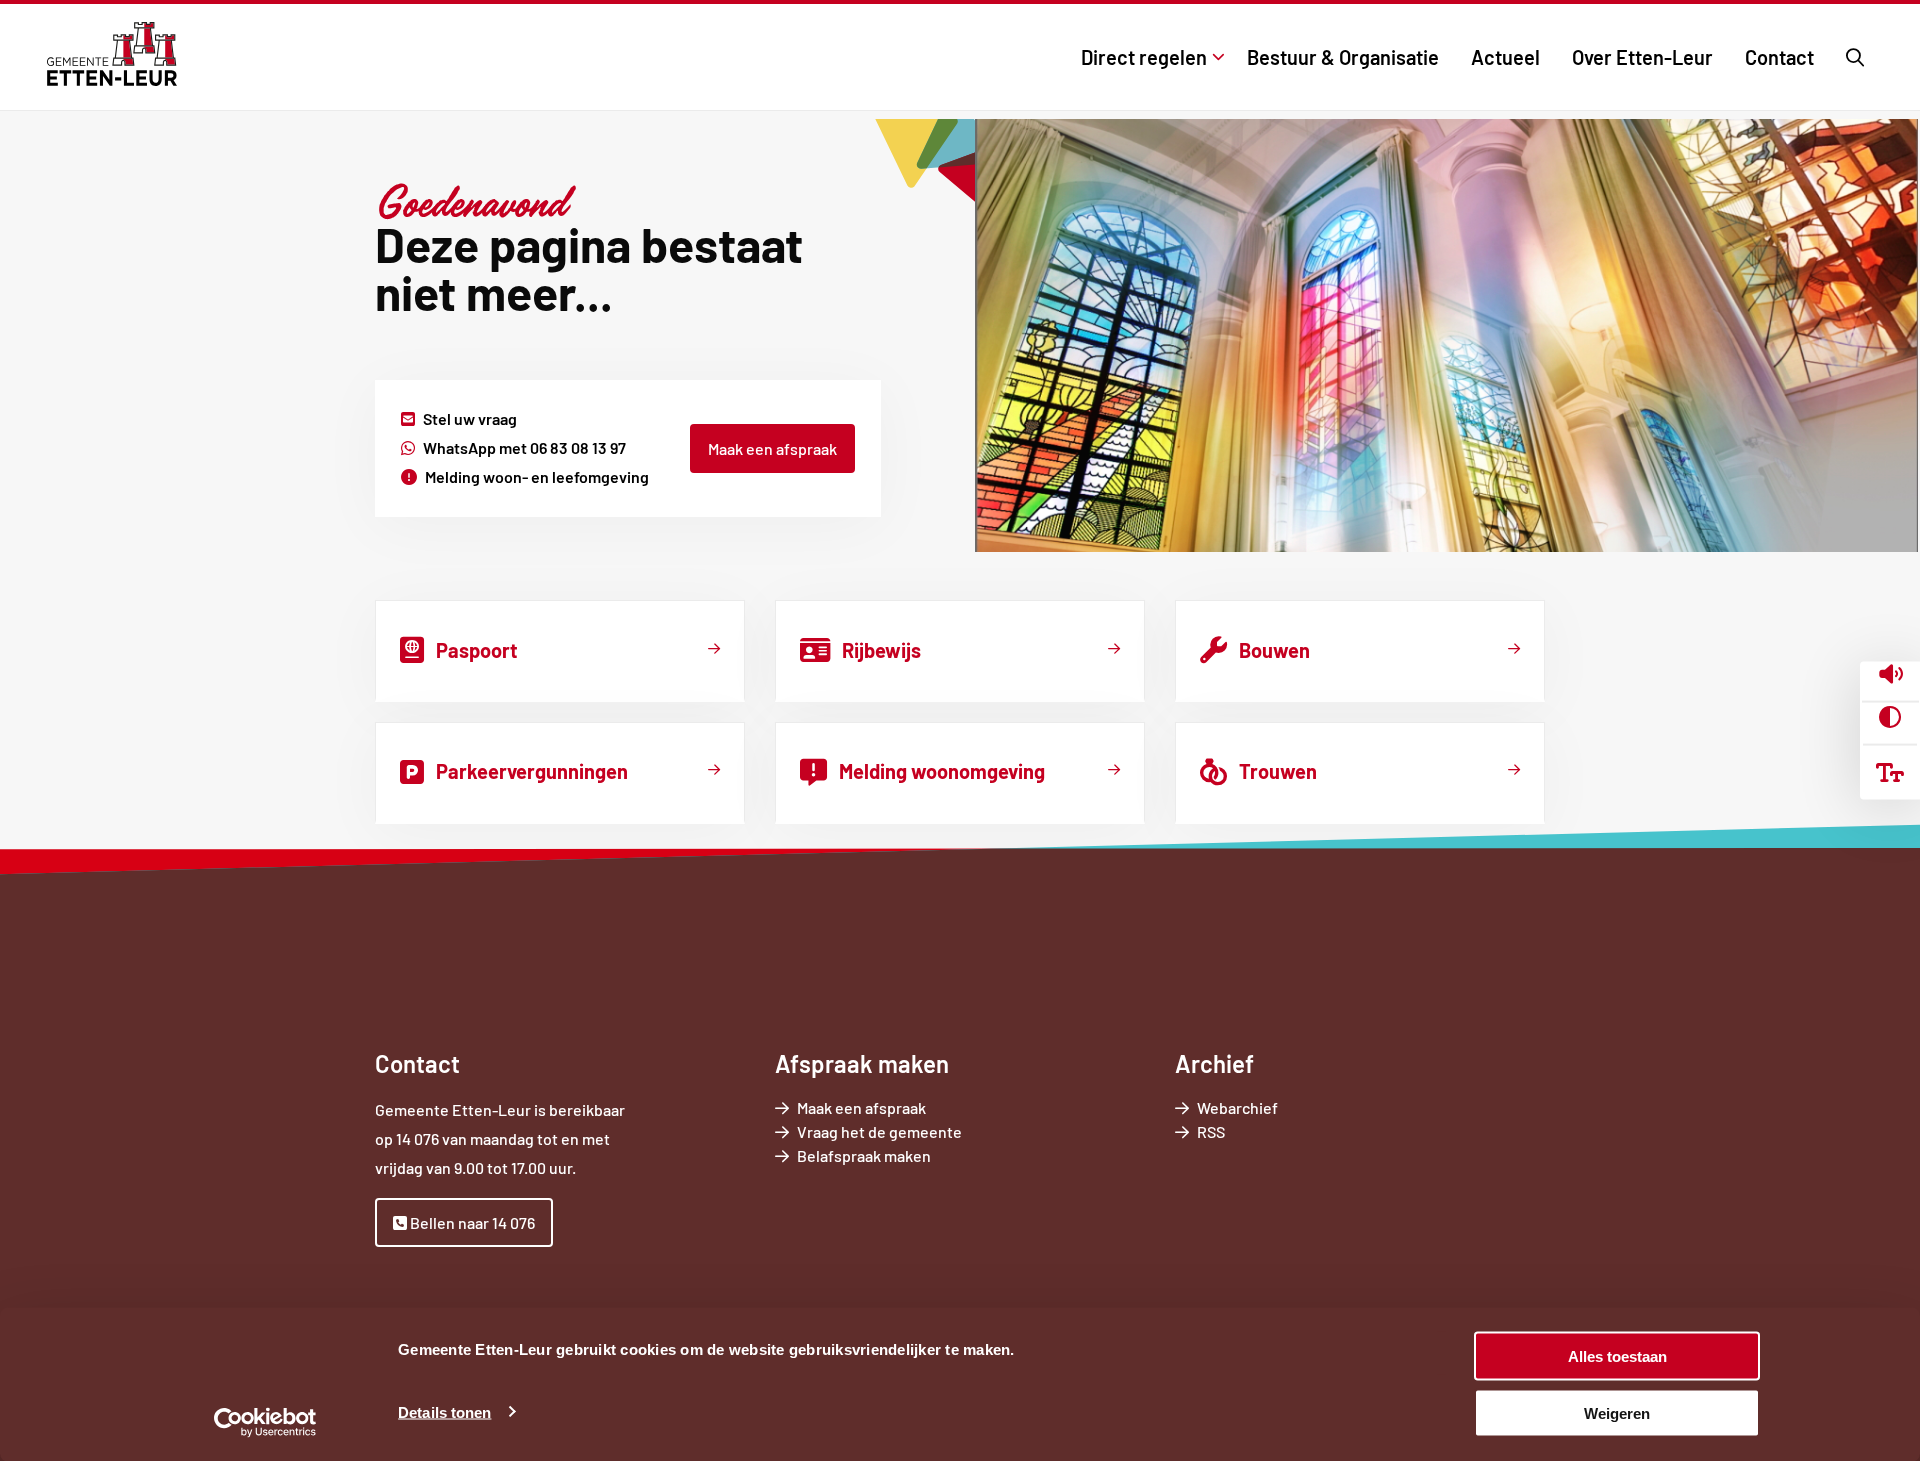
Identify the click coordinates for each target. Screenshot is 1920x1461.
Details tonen (444, 1411)
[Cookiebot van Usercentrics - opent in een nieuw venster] (265, 1422)
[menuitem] (1148, 57)
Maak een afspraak (772, 448)
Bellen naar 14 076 (471, 1222)
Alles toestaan (1617, 1356)
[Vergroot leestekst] (1890, 773)
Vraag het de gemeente (907, 1132)
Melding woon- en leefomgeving (537, 476)
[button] (1890, 675)
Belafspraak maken (892, 1156)
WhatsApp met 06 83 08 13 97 (524, 447)
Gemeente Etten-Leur (111, 54)
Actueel (1505, 57)
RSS (1211, 1131)
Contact (1779, 57)
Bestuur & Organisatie (1343, 57)
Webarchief (1237, 1107)
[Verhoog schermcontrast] (1890, 718)
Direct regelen (1144, 57)
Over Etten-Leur (1642, 57)
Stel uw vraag (470, 418)
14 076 (417, 1138)
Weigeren (1617, 1412)
